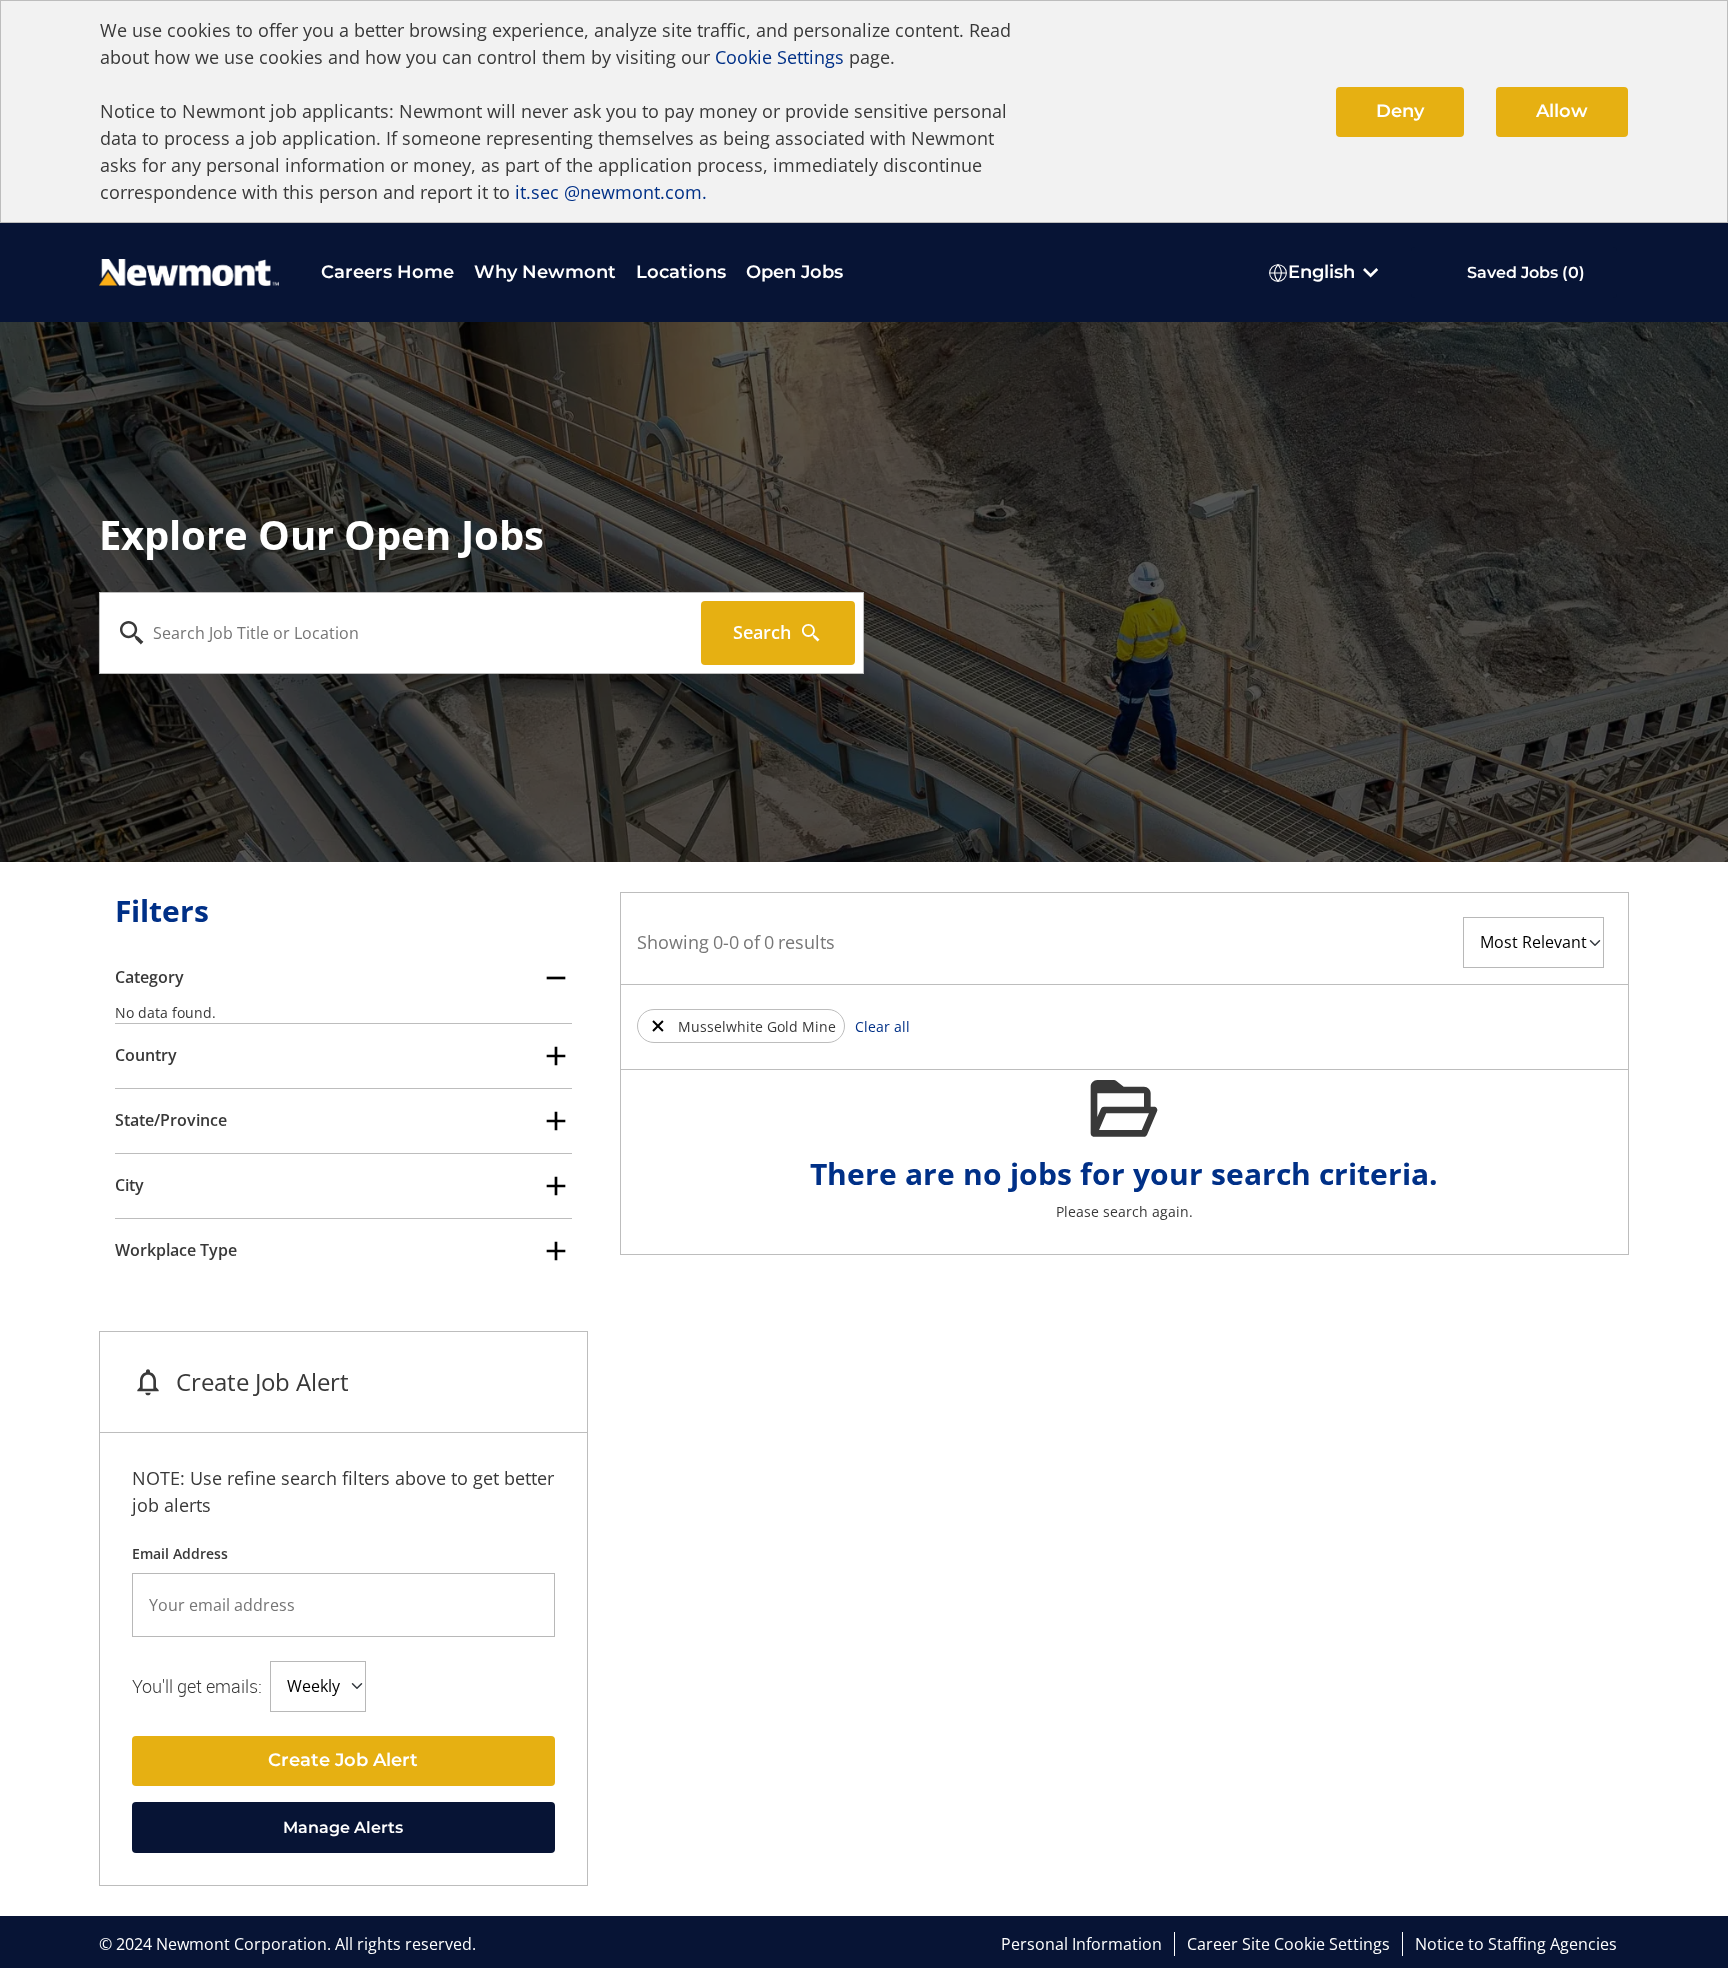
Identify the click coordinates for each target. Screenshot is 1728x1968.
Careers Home (387, 272)
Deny (1400, 111)
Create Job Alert (343, 1760)
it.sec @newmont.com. (611, 192)
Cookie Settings (779, 57)
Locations (681, 272)
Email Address (180, 1553)
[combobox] (400, 633)
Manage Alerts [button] (343, 1827)
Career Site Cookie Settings (1288, 1944)
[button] (658, 1026)
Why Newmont (545, 272)
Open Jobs (794, 272)
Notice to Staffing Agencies (1516, 1944)
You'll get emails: (197, 1686)
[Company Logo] (189, 270)
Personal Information (1081, 1944)
